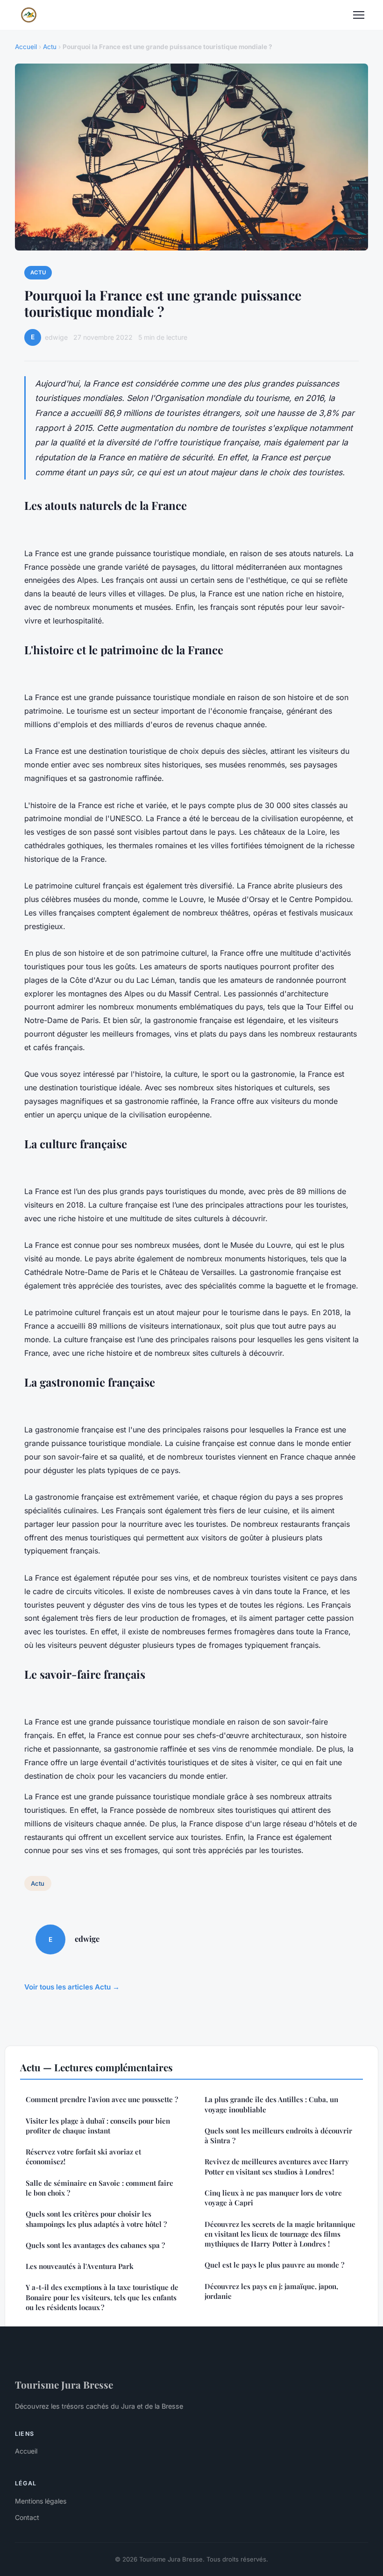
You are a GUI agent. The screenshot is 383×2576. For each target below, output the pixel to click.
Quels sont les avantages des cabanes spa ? (95, 2245)
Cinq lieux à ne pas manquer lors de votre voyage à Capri (273, 2198)
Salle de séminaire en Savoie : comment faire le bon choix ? (99, 2188)
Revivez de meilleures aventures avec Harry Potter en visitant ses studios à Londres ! (277, 2166)
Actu (50, 47)
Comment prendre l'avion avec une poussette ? (102, 2099)
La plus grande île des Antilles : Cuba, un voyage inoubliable (271, 2104)
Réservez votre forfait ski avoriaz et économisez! (83, 2157)
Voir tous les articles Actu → (72, 1987)
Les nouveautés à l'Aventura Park (80, 2266)
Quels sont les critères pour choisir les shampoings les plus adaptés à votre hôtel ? (96, 2219)
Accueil (26, 47)
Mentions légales (41, 2501)
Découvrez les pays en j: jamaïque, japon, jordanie (271, 2291)
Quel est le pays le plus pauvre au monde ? (274, 2265)
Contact (27, 2517)
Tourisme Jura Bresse (64, 2384)
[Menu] (359, 15)
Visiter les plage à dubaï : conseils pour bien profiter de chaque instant (98, 2126)
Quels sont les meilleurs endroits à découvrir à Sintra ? (278, 2136)
